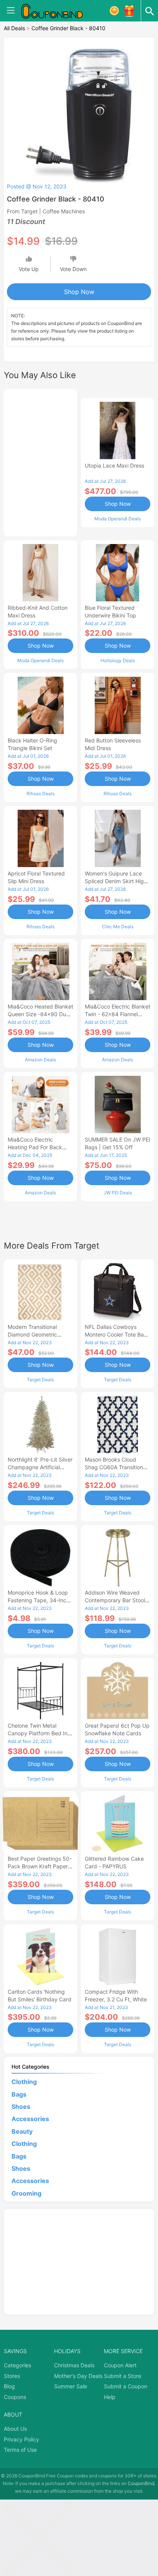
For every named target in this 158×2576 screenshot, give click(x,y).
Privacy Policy (21, 2439)
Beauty (22, 2131)
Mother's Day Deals (78, 2376)
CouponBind (141, 2483)
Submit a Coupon (126, 2386)
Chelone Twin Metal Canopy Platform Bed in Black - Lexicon (38, 1733)
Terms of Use (20, 2450)
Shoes (21, 2107)
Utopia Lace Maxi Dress (114, 465)
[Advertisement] (40, 461)
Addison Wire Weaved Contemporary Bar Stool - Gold (117, 1600)
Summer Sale (71, 2386)
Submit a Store (123, 2376)
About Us (15, 2429)
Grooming (26, 2193)
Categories (17, 2365)
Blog (9, 2386)
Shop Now (79, 292)
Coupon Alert (120, 2365)
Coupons (15, 2397)
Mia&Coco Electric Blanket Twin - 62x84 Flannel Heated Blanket (118, 1014)
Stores (12, 2376)
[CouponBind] (58, 11)
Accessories (30, 2119)
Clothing (24, 2082)
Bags (19, 2094)
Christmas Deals (74, 2365)
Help (110, 2397)
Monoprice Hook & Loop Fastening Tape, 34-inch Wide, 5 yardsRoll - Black (39, 1600)
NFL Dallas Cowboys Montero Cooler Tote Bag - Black (116, 1334)
